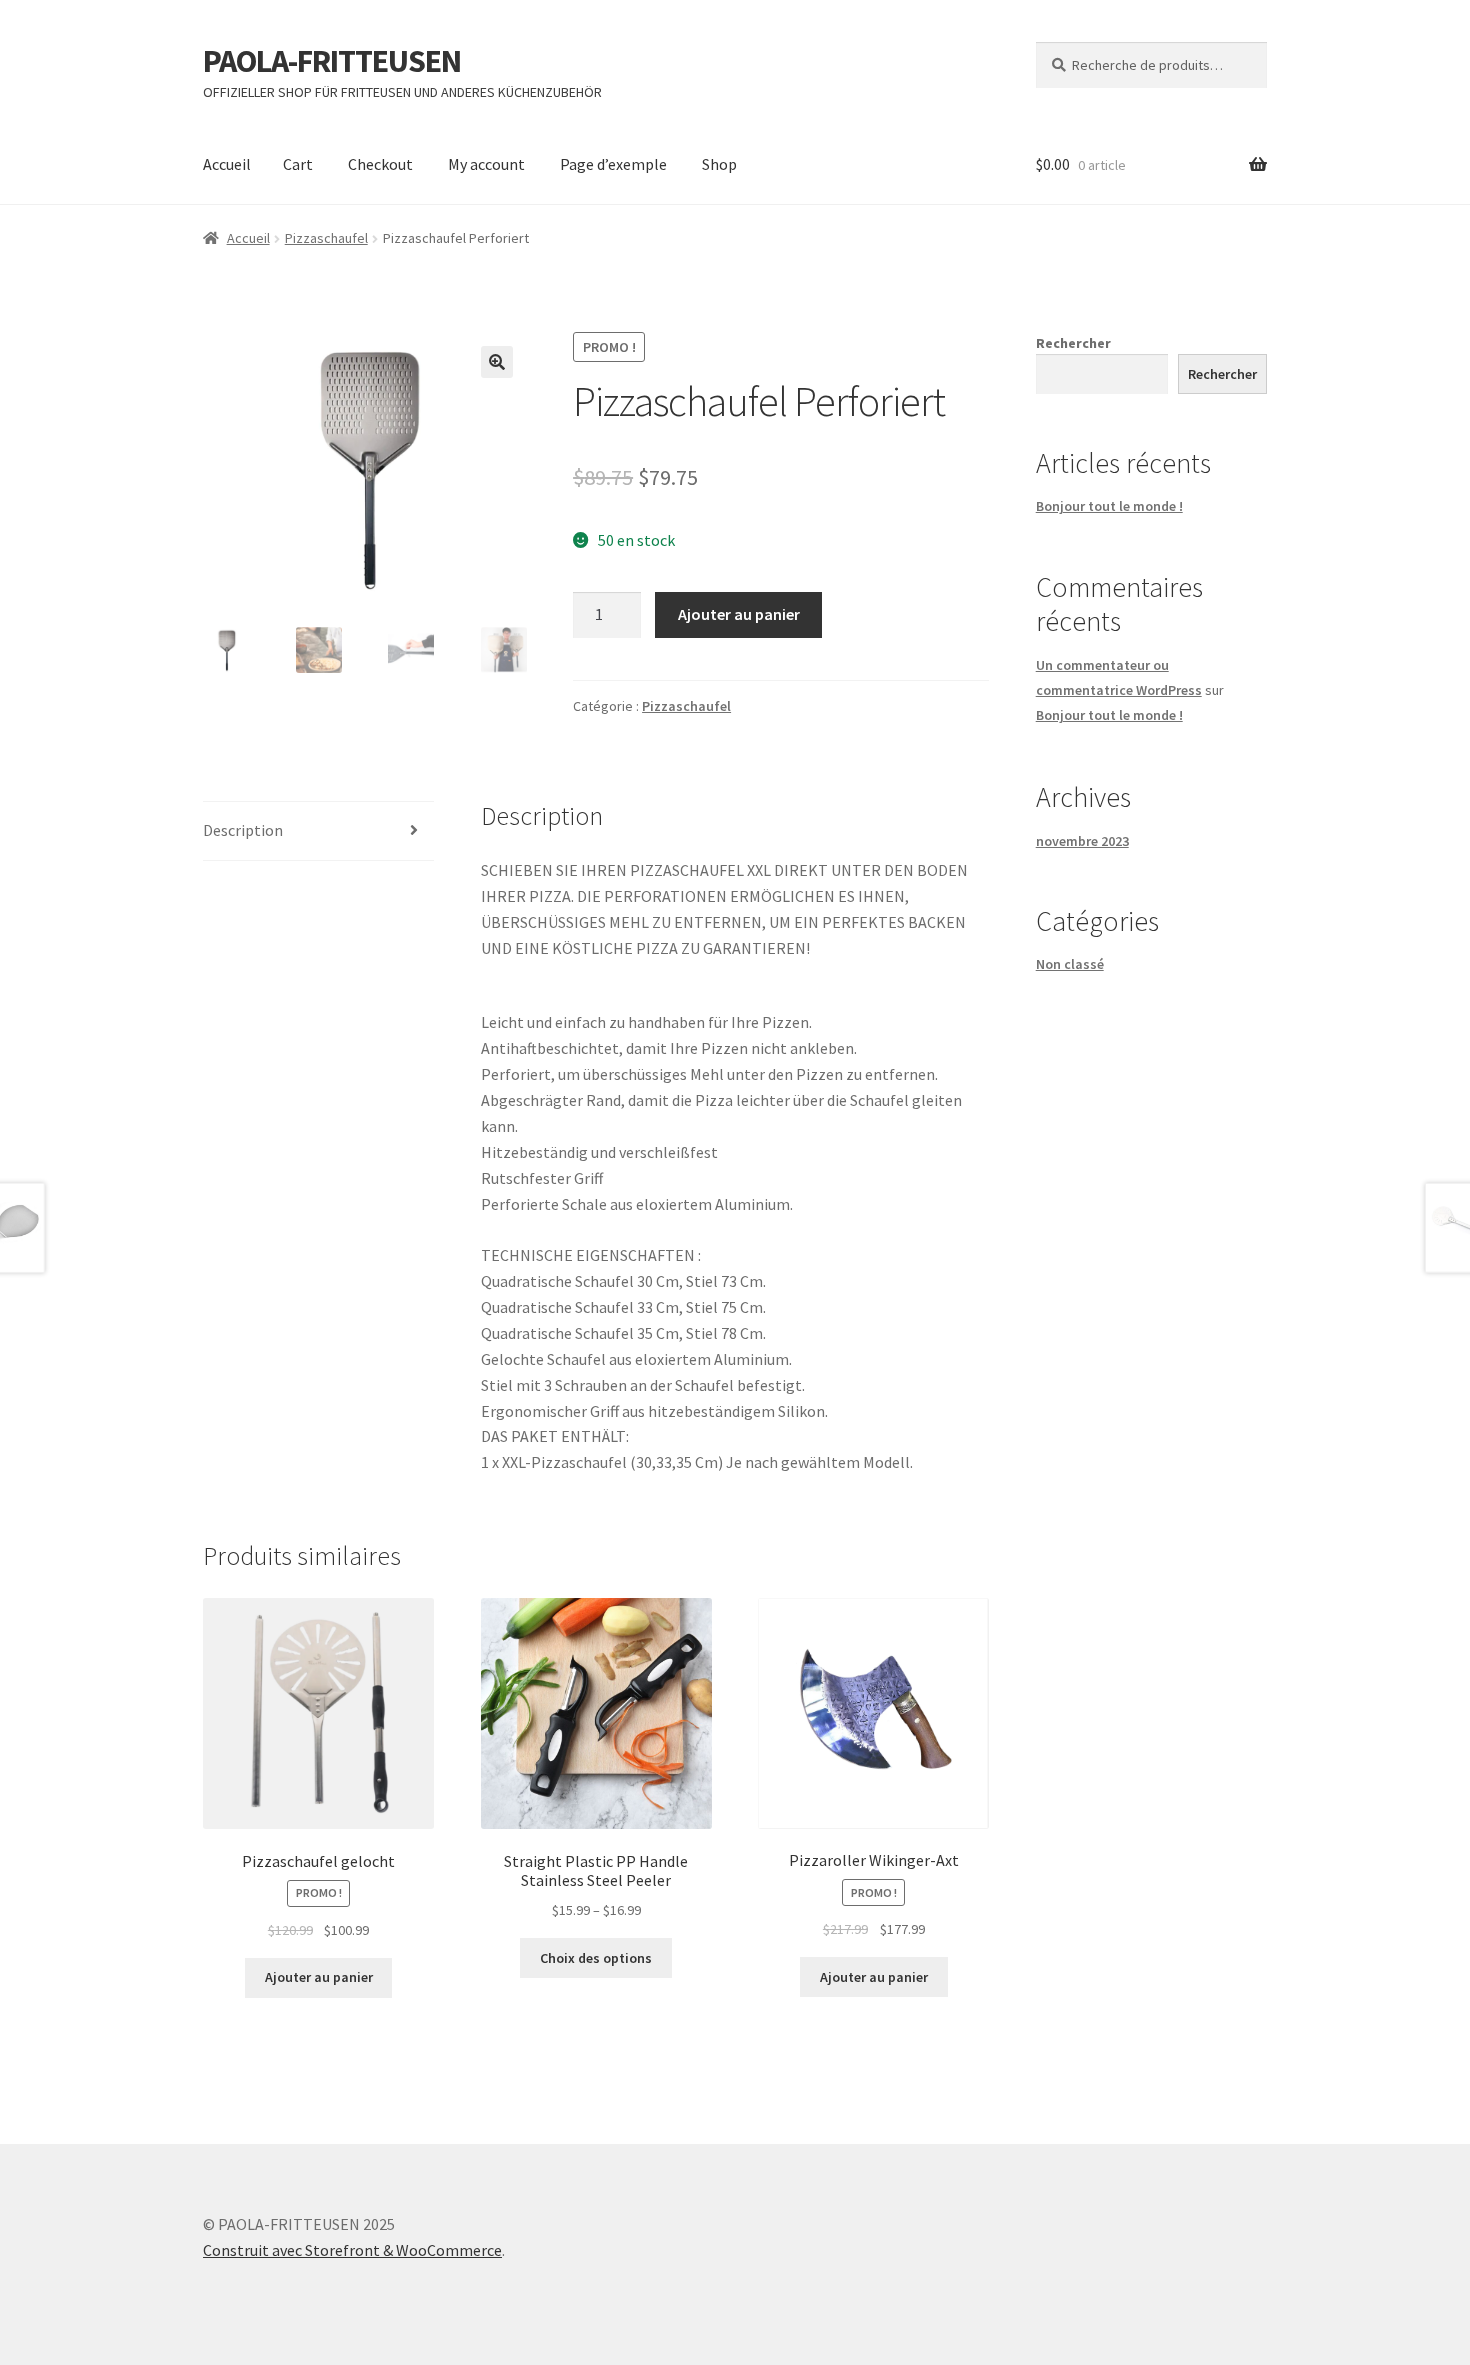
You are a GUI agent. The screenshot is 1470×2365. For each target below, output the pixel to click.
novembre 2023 (1082, 841)
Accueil (227, 164)
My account (486, 164)
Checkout (380, 164)
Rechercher (1073, 343)
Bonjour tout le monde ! (1109, 506)
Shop (719, 164)
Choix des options (596, 1958)
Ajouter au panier (739, 614)
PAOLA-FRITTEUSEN (332, 61)
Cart (298, 164)
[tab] (318, 831)
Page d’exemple (613, 164)
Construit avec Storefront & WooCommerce (352, 2250)
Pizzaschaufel (326, 238)
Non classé (1070, 964)
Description (243, 830)
